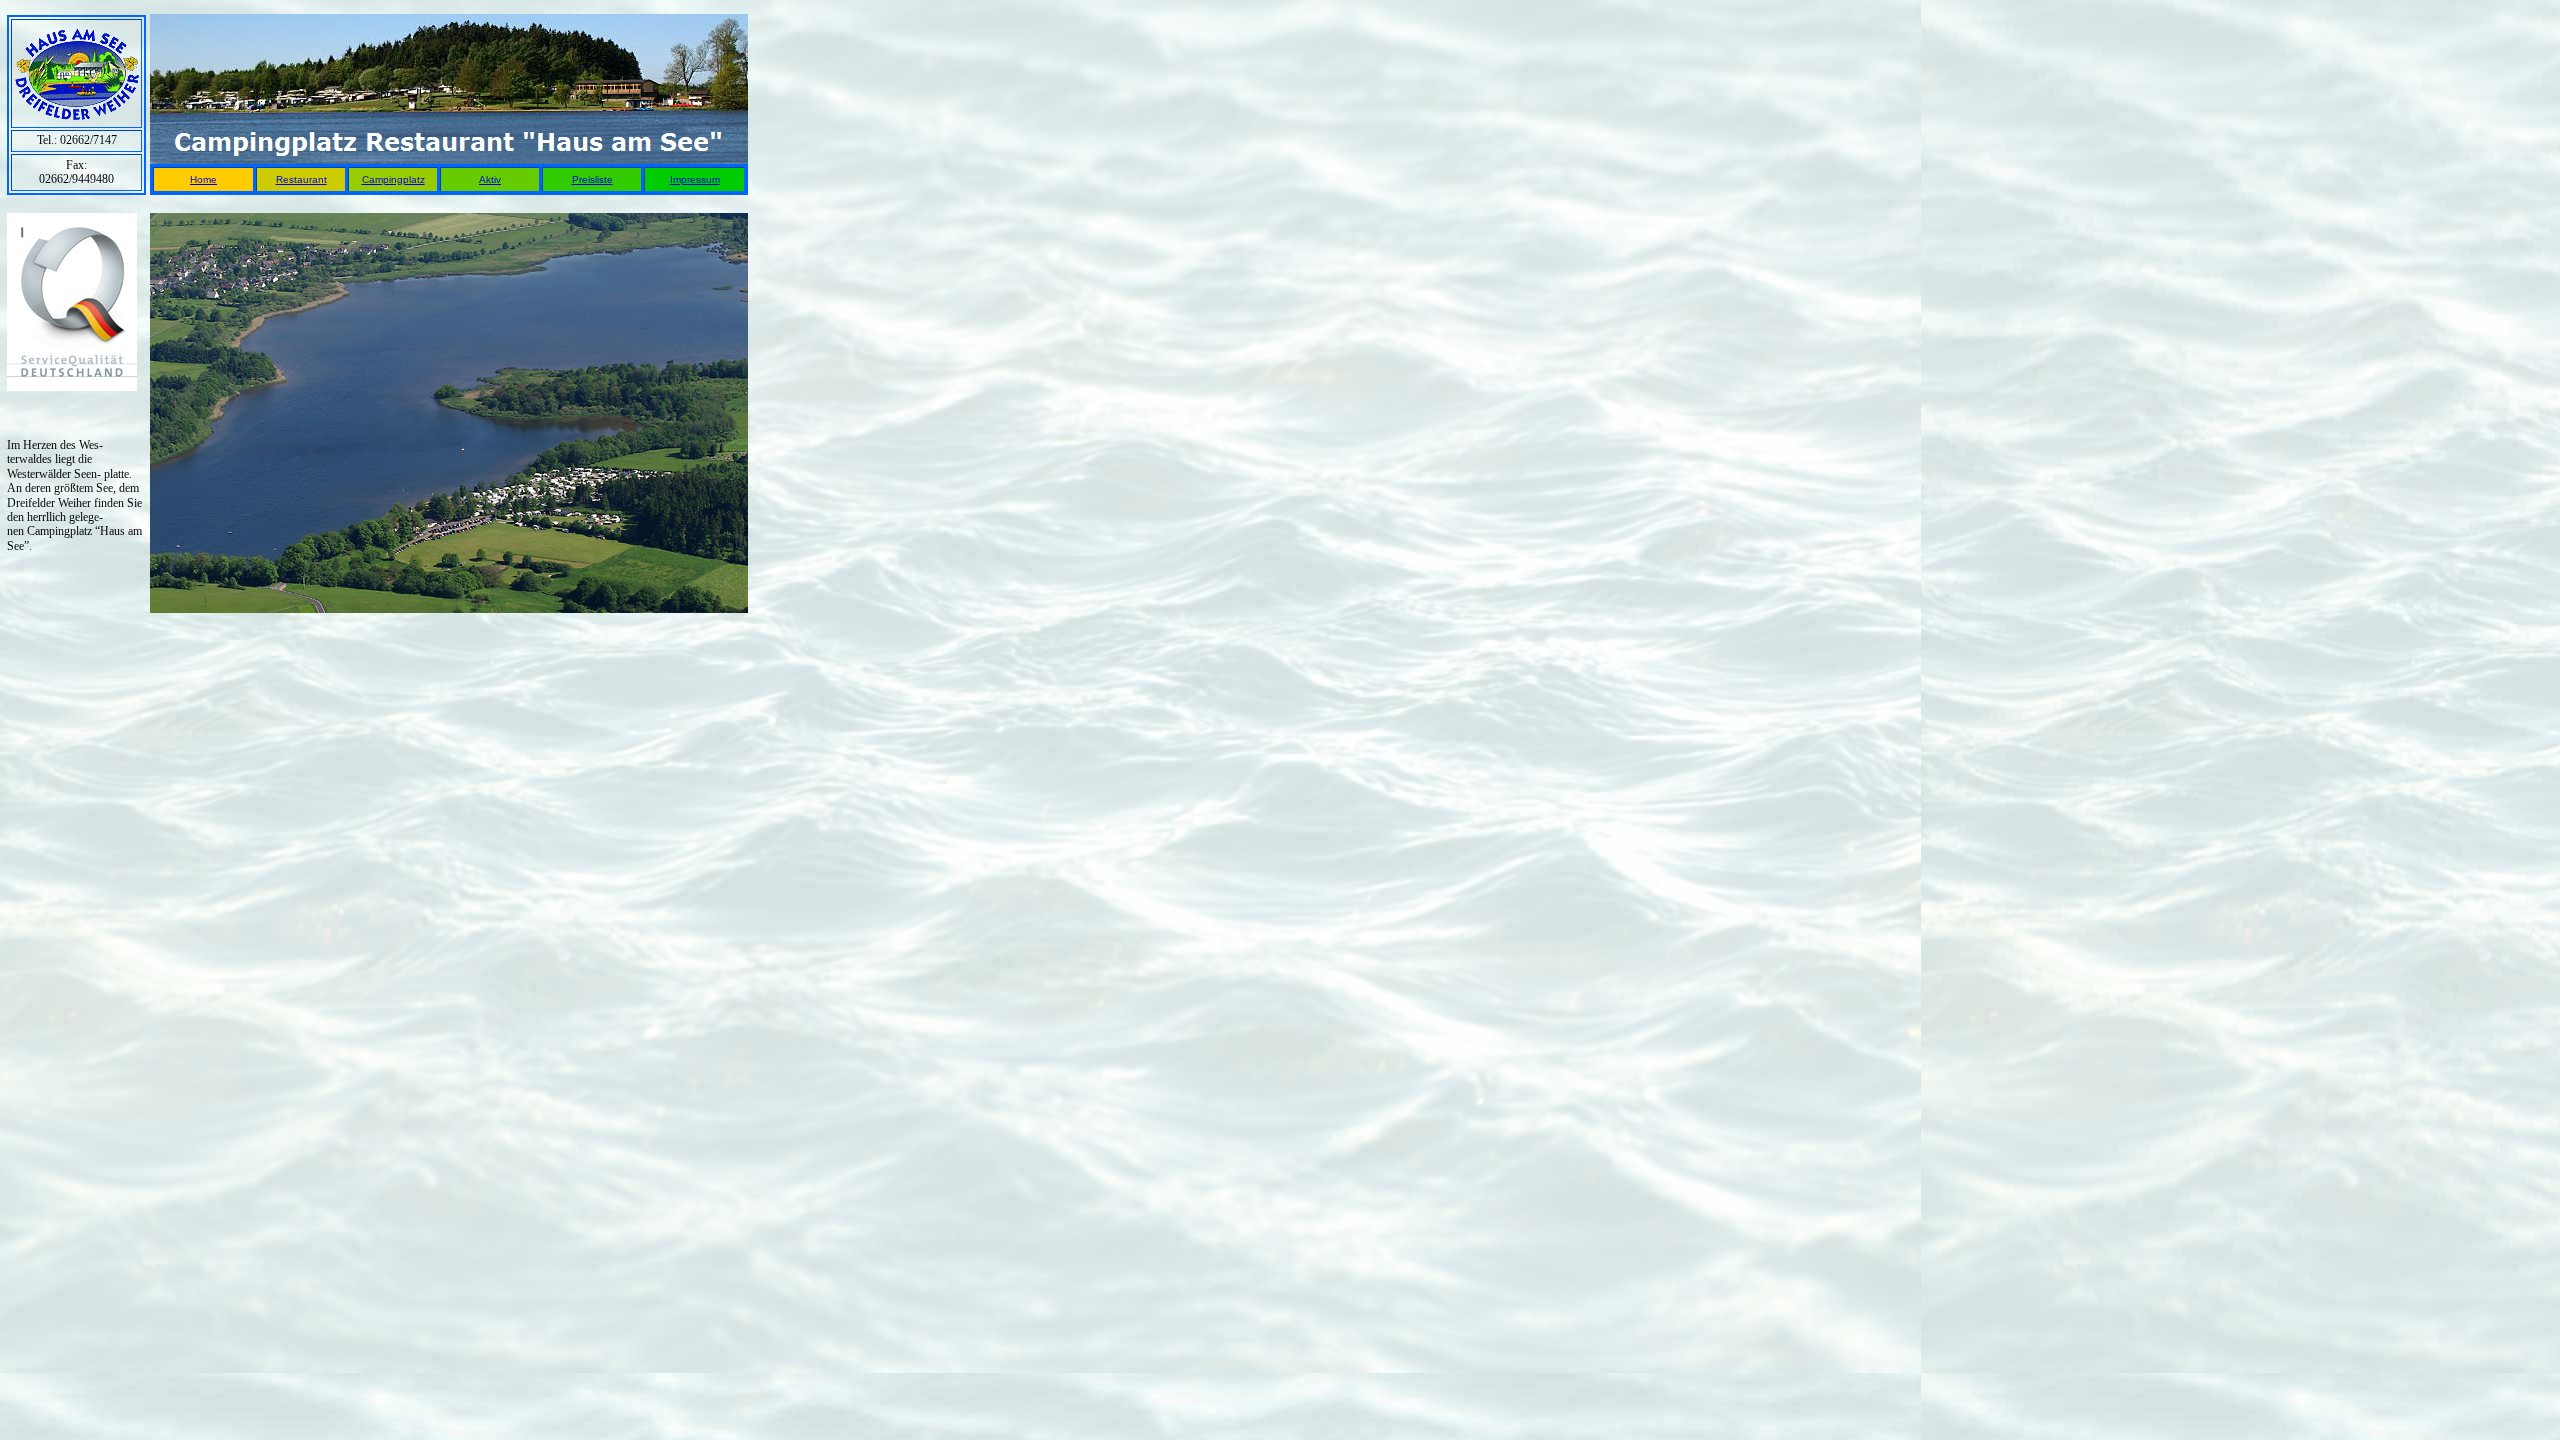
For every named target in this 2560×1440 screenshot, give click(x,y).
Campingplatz (393, 179)
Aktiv (490, 179)
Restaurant (301, 179)
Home (203, 179)
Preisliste (592, 179)
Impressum (695, 179)
